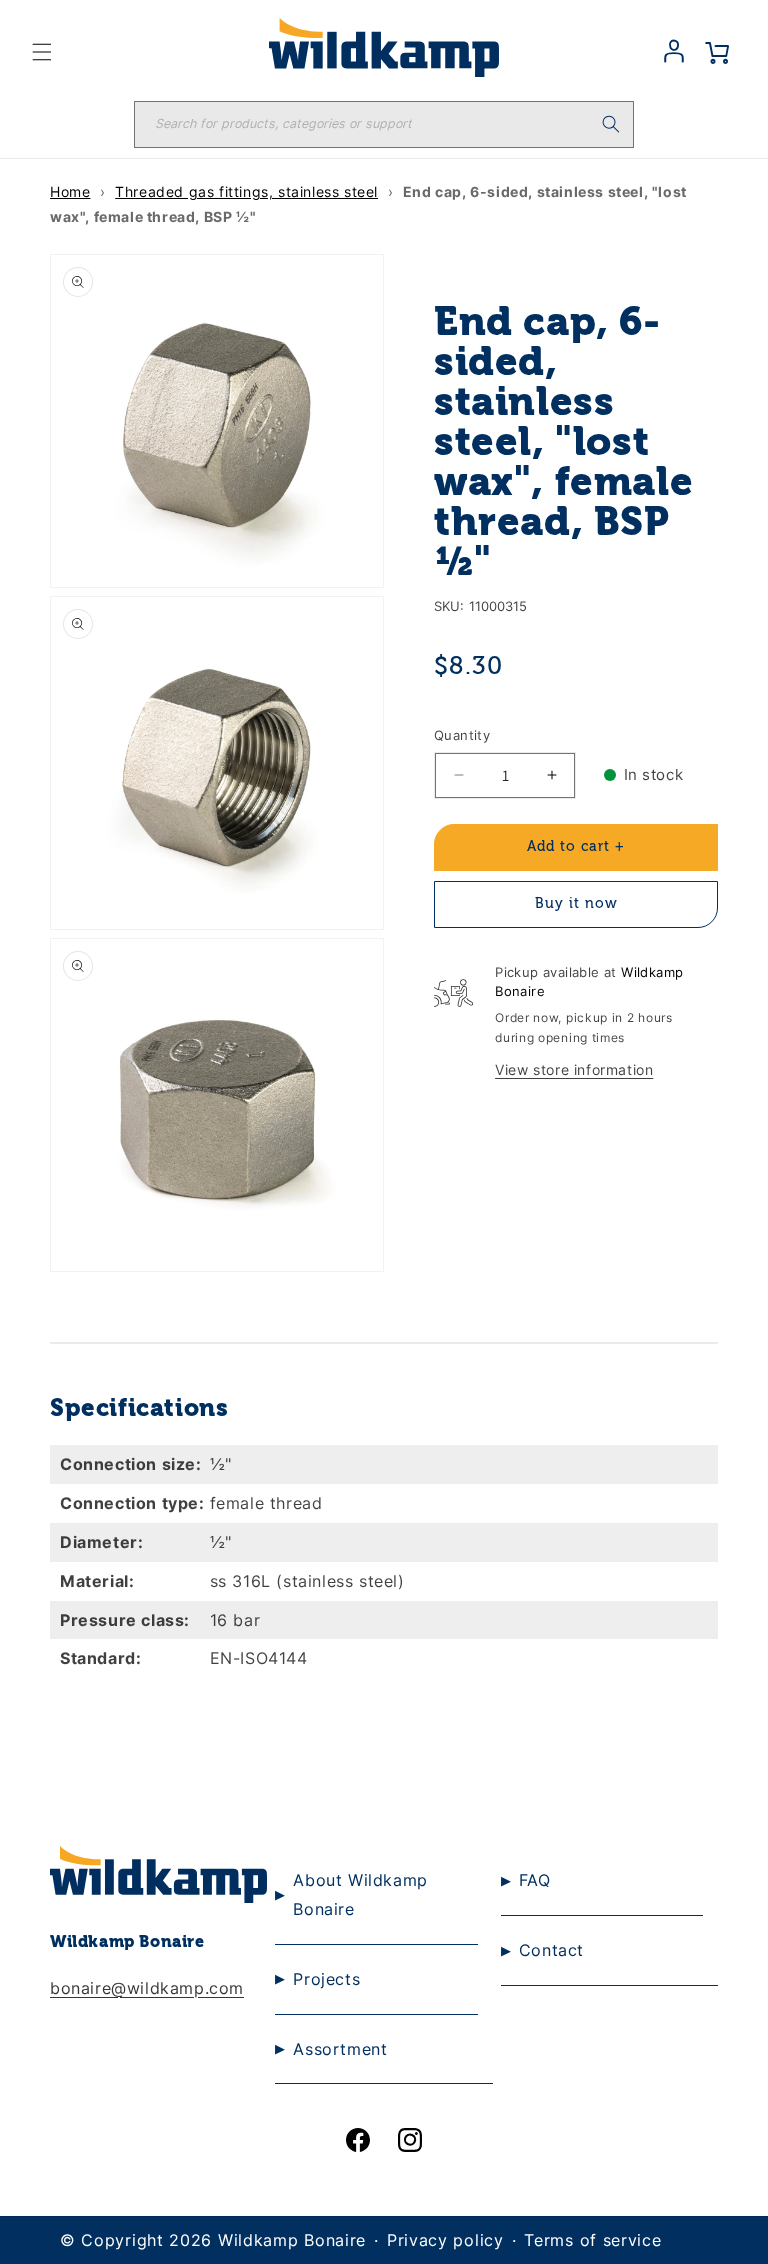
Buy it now (576, 904)
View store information (574, 1069)
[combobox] (384, 124)
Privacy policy (445, 2240)
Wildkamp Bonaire (292, 2240)
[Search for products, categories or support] (611, 124)
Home (70, 191)
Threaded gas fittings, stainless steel (246, 191)
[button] (42, 52)
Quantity (462, 735)
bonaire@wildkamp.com (147, 1988)
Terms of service (592, 2240)
